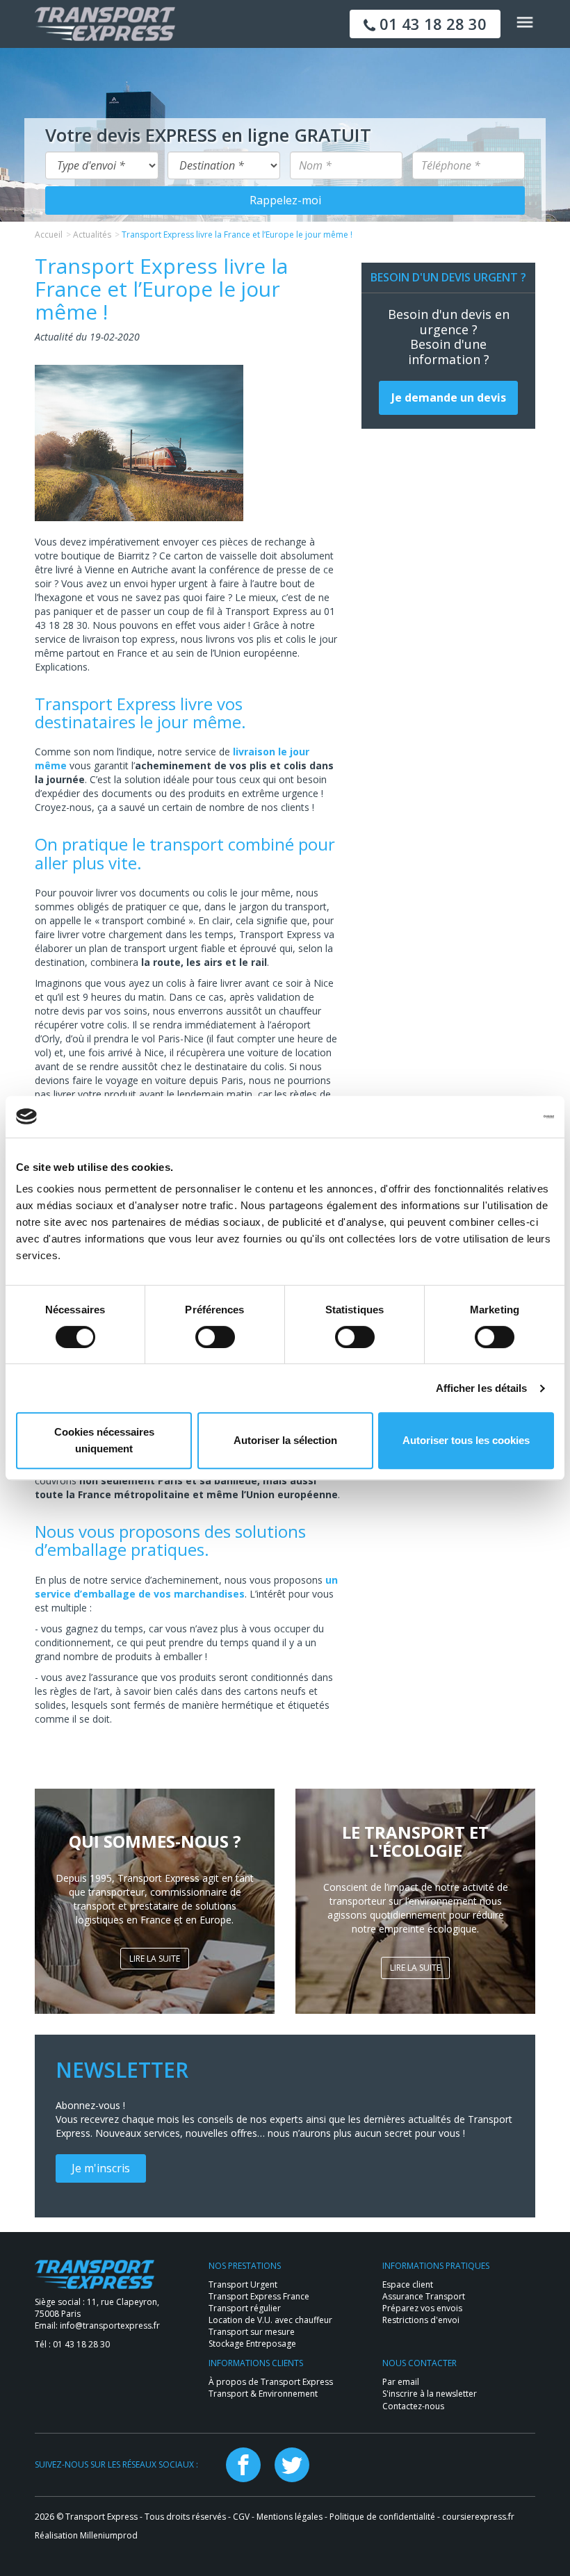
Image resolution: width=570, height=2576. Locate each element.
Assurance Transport (424, 2296)
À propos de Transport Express (271, 2382)
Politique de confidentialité (382, 2517)
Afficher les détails (482, 1388)
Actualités (92, 235)
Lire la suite (155, 1959)
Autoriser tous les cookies (466, 1440)
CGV (241, 2517)
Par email (401, 2382)
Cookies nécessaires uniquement (104, 1440)
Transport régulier (245, 2308)
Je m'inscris (101, 2168)
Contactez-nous (413, 2406)
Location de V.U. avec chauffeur (270, 2320)
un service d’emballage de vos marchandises (186, 1587)
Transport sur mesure (252, 2332)
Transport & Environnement (263, 2394)
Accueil (49, 235)
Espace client (408, 2284)
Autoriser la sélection (285, 1440)
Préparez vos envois (422, 2308)
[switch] (215, 1337)
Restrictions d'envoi (421, 2320)
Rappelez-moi (285, 200)
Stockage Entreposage (252, 2344)
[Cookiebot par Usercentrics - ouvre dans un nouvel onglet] (493, 1117)
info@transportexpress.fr (110, 2325)
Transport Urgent (243, 2284)
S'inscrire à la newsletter (430, 2394)
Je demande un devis (449, 397)
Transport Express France (259, 2296)
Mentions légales (290, 2517)
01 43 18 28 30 (431, 24)
